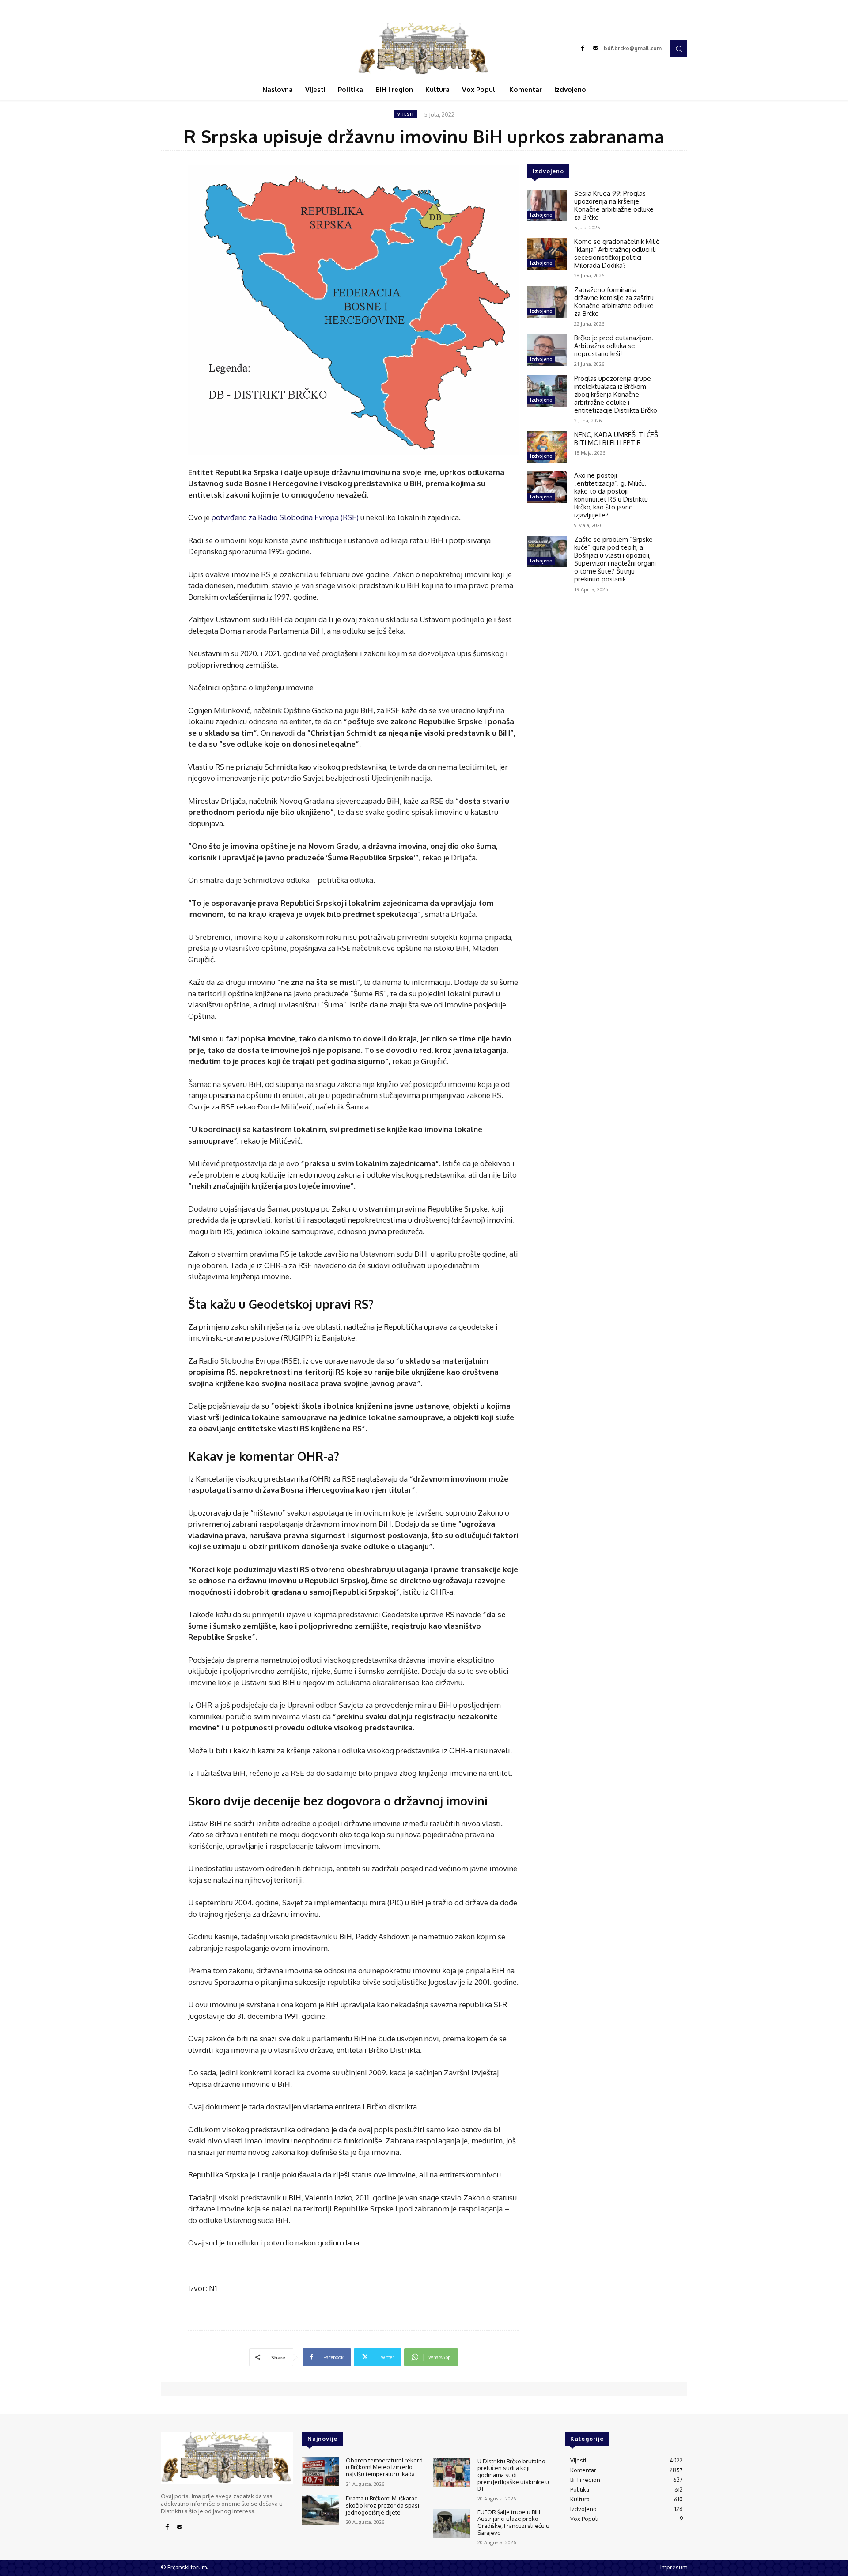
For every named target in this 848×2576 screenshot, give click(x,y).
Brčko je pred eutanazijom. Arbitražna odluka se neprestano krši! (614, 346)
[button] (679, 49)
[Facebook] (583, 49)
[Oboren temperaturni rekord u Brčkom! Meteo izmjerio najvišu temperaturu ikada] (320, 2472)
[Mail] (595, 49)
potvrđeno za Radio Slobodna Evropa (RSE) (285, 517)
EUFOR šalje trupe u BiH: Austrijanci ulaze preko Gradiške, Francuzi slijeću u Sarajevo (513, 2522)
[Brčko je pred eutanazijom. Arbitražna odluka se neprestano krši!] (547, 350)
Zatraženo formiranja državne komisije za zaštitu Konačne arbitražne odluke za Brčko (614, 302)
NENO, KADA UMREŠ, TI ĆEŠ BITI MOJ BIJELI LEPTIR (616, 439)
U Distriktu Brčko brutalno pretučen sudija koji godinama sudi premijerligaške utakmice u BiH (513, 2475)
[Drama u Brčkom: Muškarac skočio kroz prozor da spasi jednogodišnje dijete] (320, 2510)
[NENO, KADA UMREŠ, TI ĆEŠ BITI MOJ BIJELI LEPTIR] (547, 447)
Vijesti (406, 114)
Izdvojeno (541, 215)
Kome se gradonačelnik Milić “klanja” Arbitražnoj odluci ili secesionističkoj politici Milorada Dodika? (617, 253)
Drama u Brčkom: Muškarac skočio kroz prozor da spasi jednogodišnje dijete (382, 2505)
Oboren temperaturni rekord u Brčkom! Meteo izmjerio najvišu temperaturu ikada (384, 2467)
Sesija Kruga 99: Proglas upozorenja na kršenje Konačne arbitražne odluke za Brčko (614, 205)
